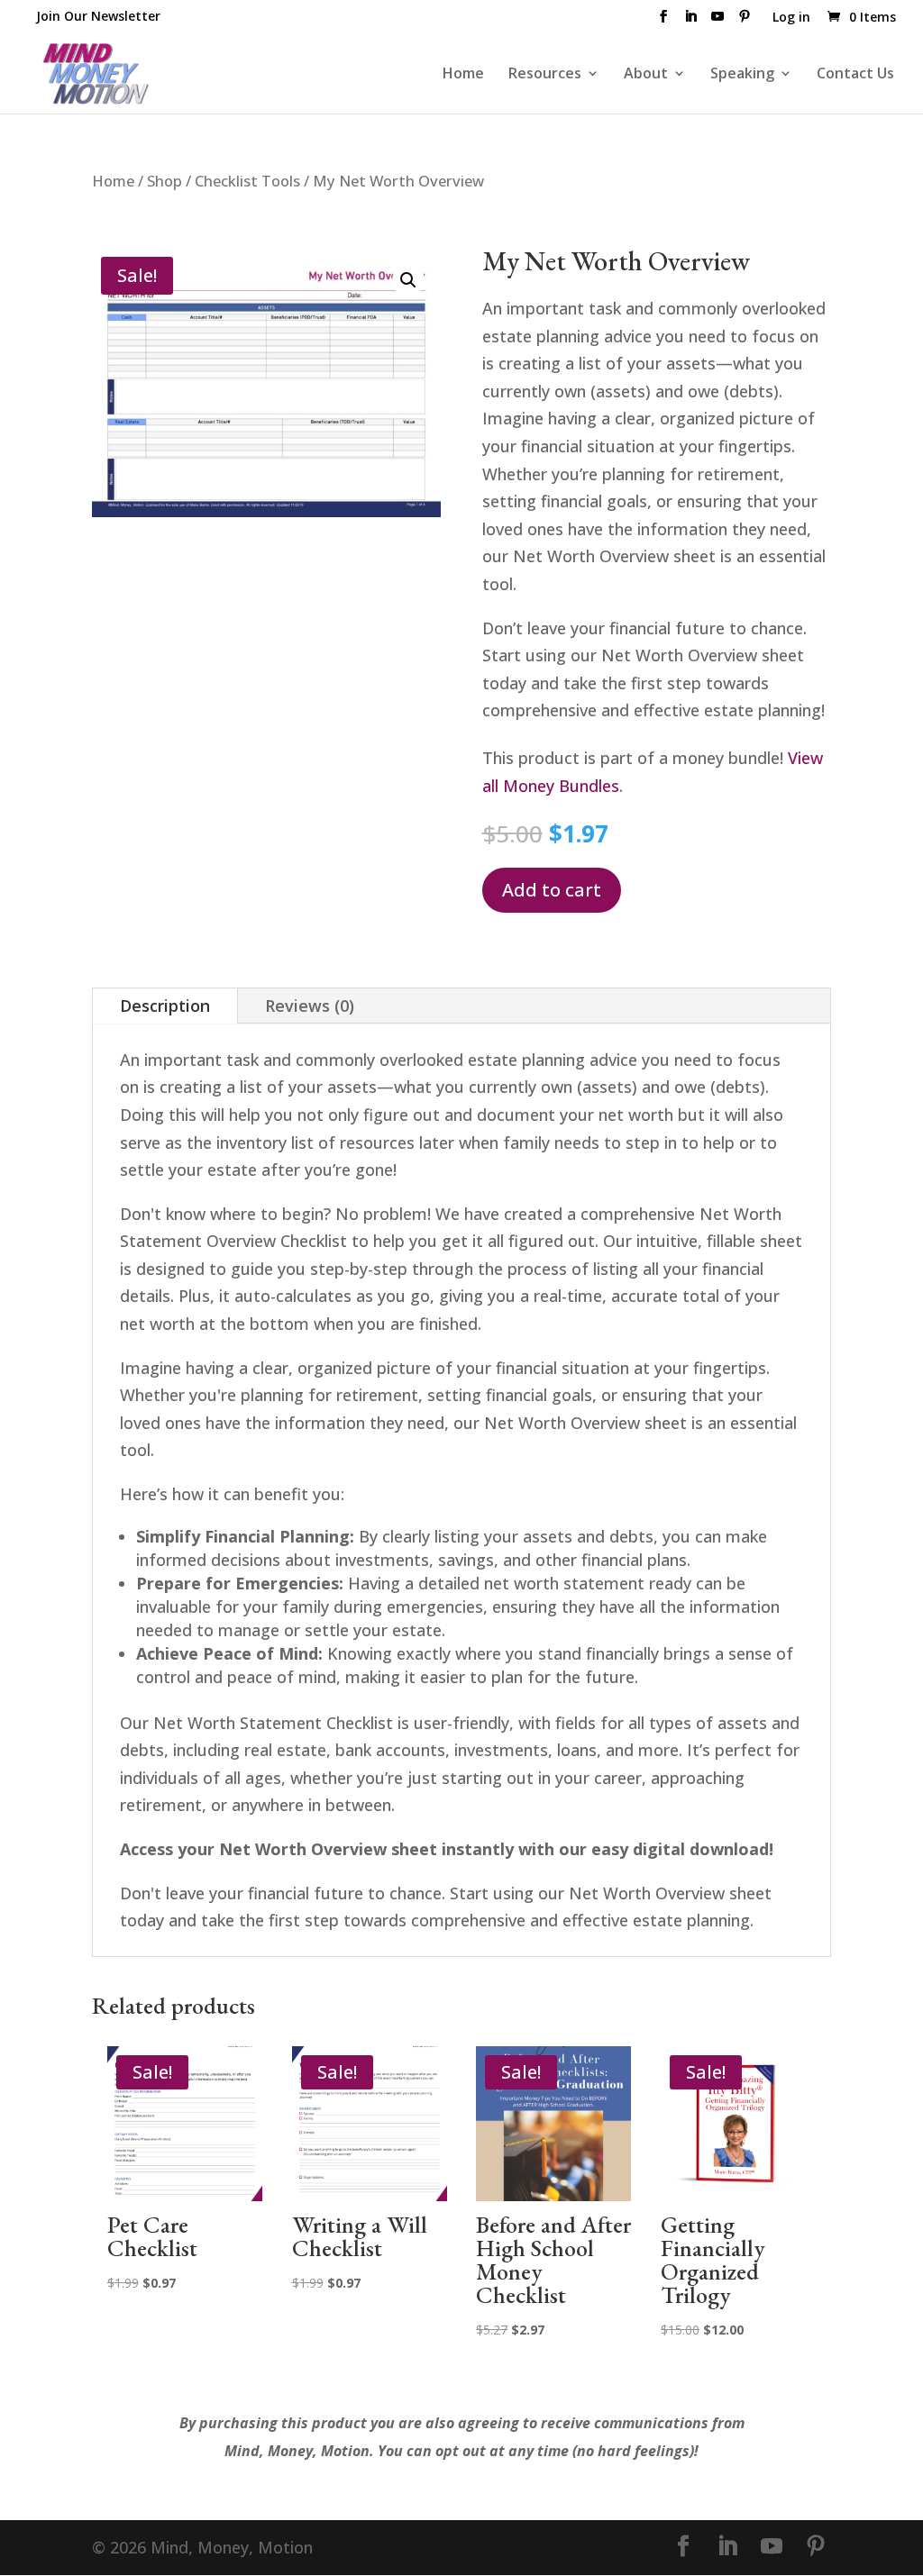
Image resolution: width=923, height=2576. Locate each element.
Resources (545, 75)
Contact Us (855, 75)
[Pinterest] (745, 22)
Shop (164, 181)
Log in (791, 18)
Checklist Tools (247, 181)
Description (165, 1006)
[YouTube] (717, 22)
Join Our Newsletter (98, 16)
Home (463, 75)
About (646, 75)
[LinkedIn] (690, 22)
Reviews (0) (310, 1006)
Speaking (742, 75)
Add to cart (552, 890)
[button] (408, 280)
